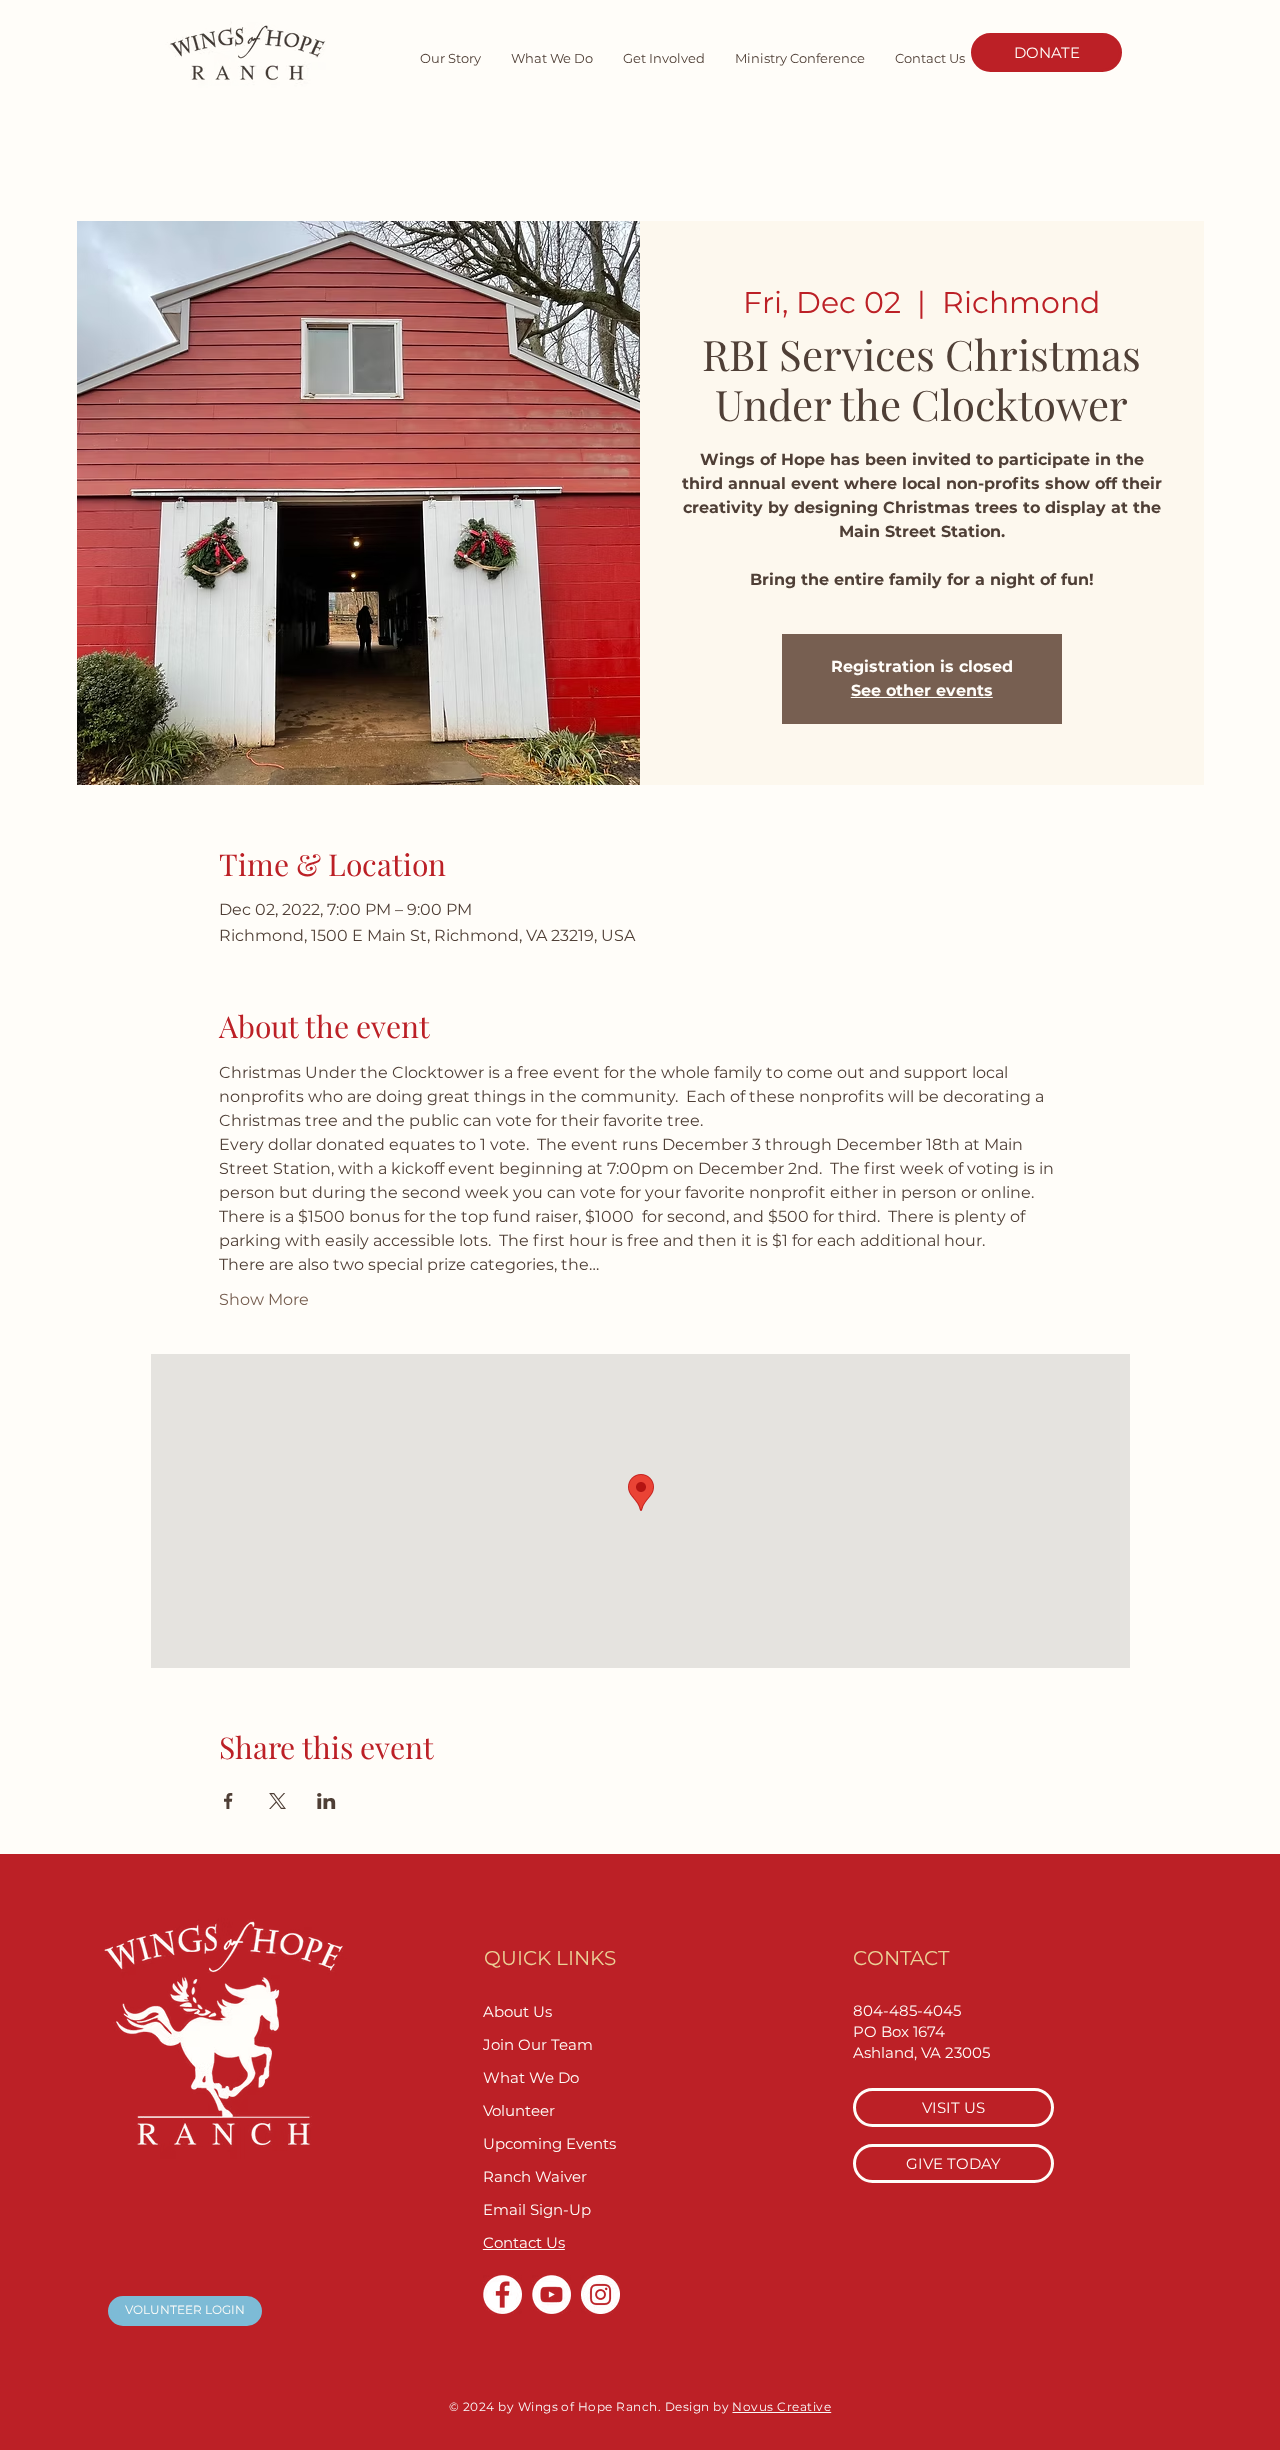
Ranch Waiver (535, 2176)
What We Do (531, 2077)
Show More (264, 1299)
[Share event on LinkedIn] (326, 1801)
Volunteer (519, 2110)
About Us (517, 2011)
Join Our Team (538, 2044)
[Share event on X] (277, 1801)
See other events (922, 690)
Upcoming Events (549, 2143)
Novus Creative (781, 2406)
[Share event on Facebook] (228, 1801)
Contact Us (524, 2242)
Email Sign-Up (537, 2209)
